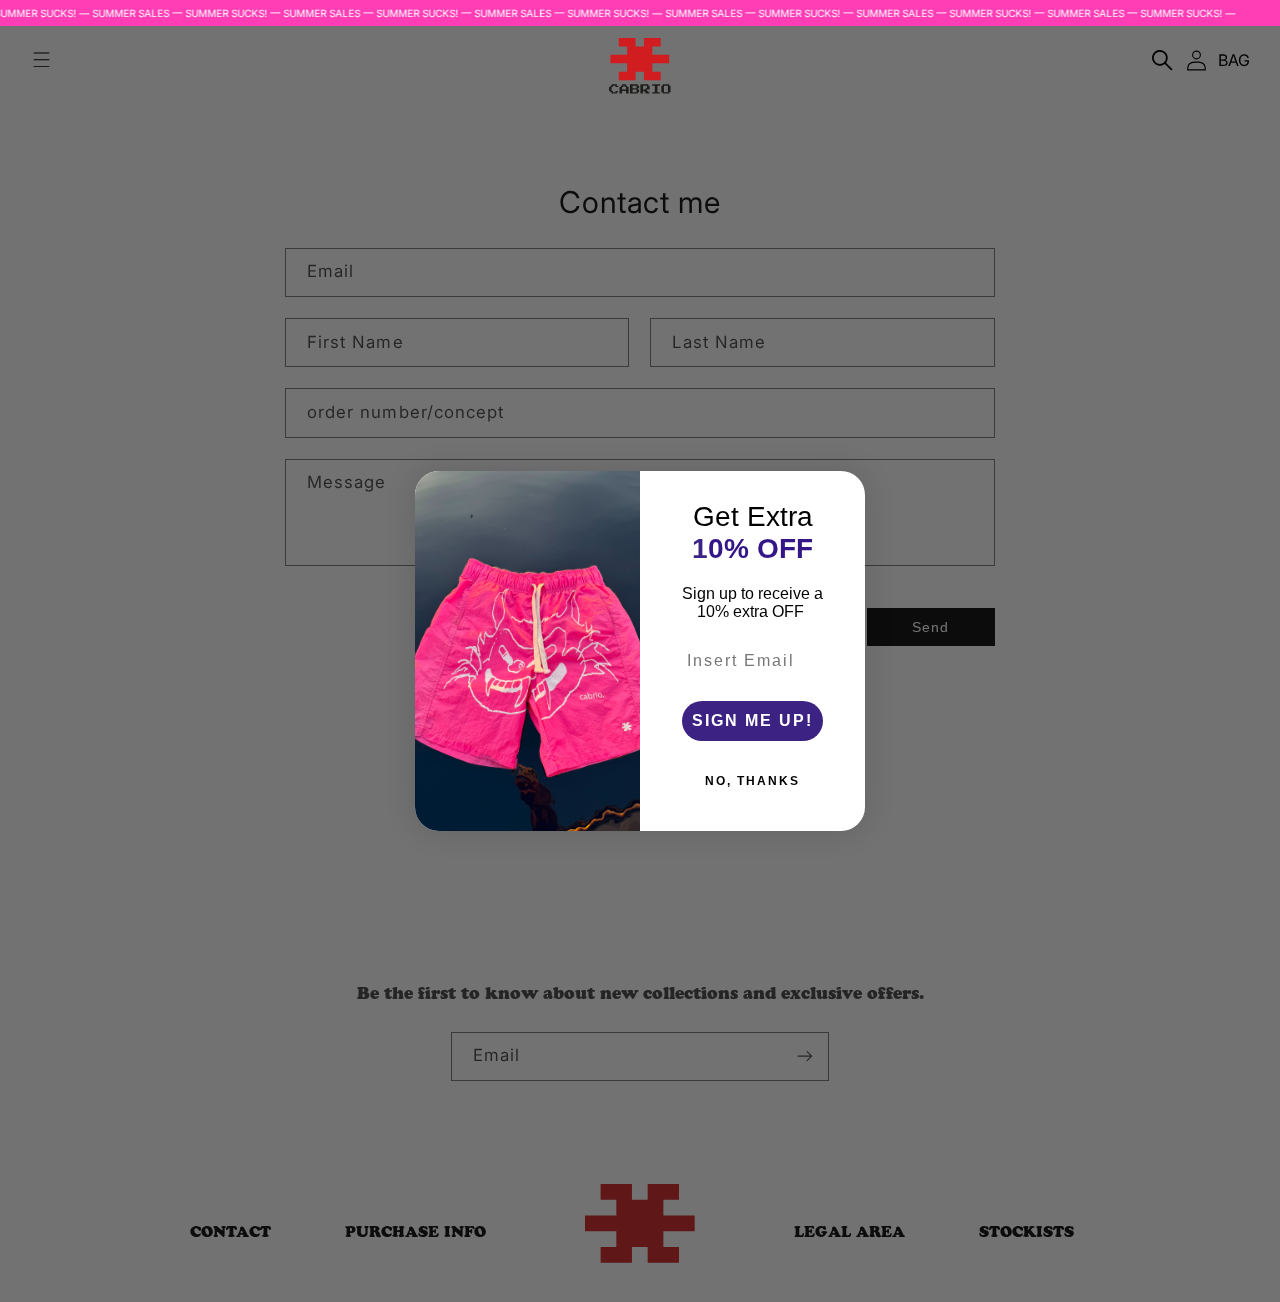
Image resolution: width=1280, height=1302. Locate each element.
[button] (1162, 60)
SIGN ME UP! (752, 720)
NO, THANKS (752, 781)
